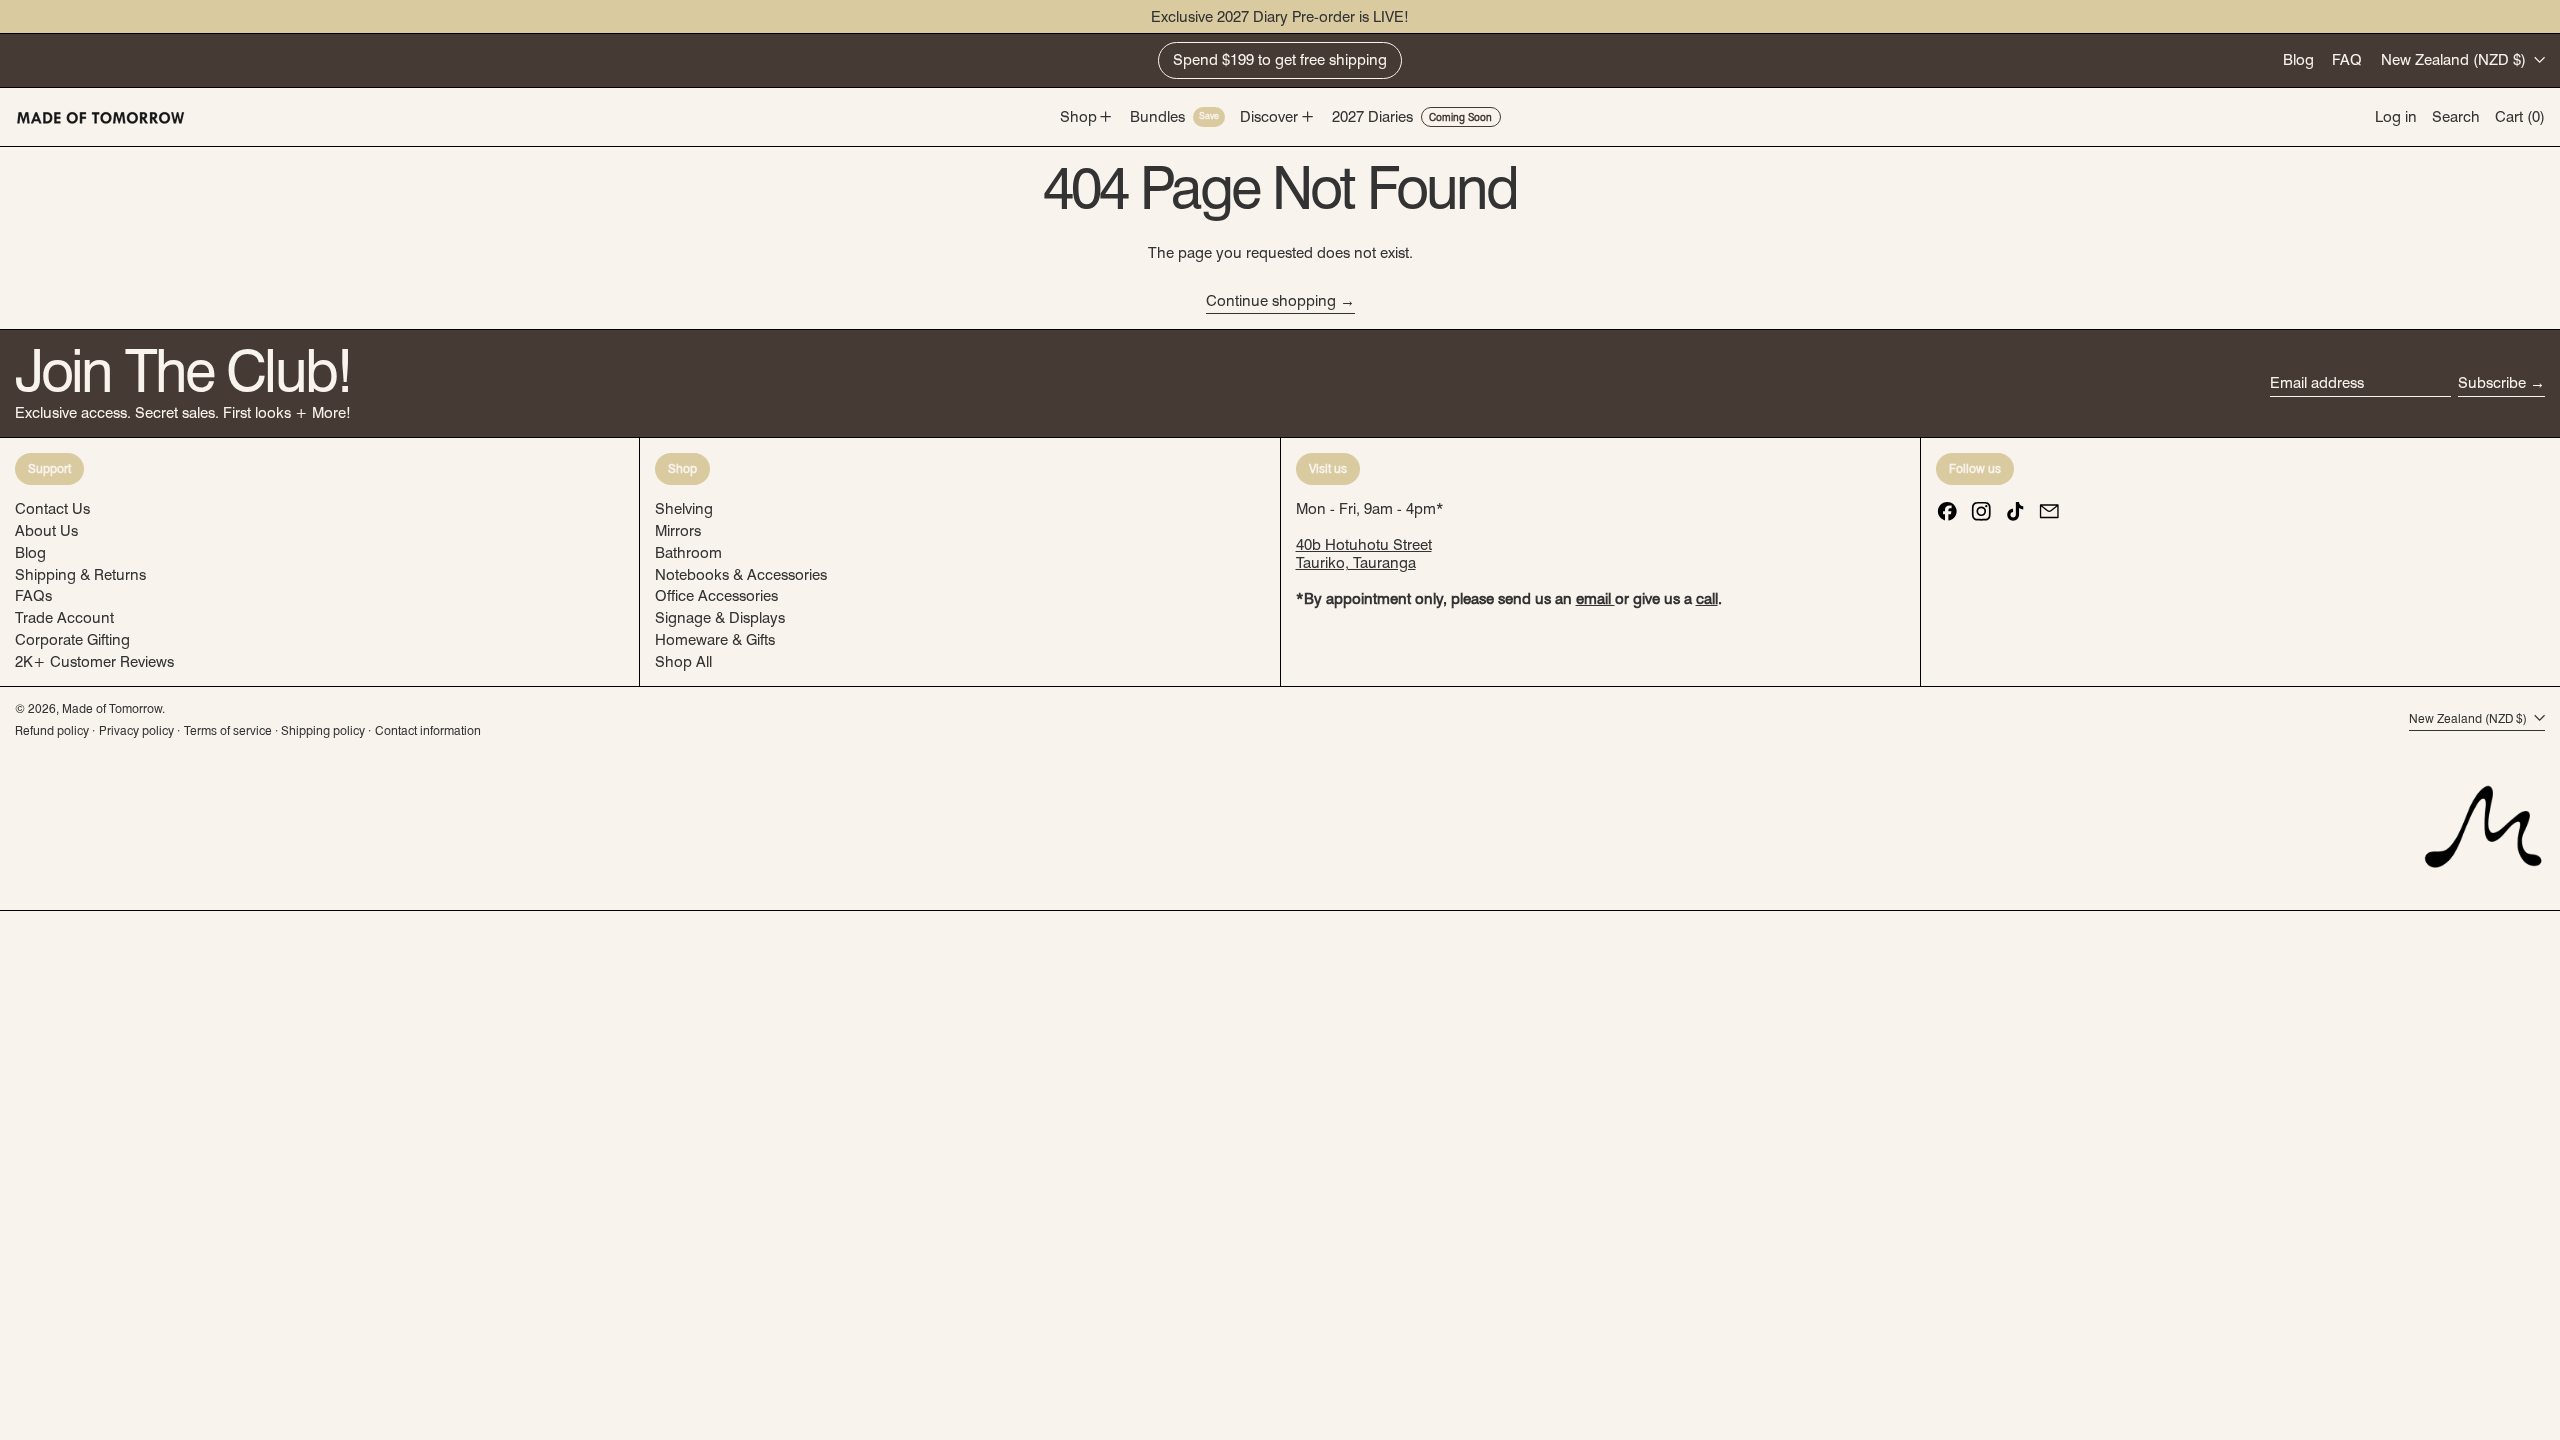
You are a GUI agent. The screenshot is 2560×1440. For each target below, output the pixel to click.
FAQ (2347, 60)
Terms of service (228, 730)
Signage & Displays (720, 618)
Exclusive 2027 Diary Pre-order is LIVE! (1280, 17)
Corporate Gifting (72, 640)
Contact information (428, 730)
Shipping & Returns (80, 575)
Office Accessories (716, 596)
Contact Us (52, 509)
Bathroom (688, 553)
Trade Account (64, 618)
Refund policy (52, 730)
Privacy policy (136, 730)
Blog (2298, 60)
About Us (46, 531)
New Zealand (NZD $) (2455, 60)
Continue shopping (1271, 301)
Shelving (684, 509)
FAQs (33, 596)
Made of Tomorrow (112, 708)
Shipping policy (323, 730)
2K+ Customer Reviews (94, 662)
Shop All (683, 662)
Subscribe (2492, 383)
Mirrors (678, 531)
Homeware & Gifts (715, 640)
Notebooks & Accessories (741, 575)
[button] (2456, 117)
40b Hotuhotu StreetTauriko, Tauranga (1364, 554)
